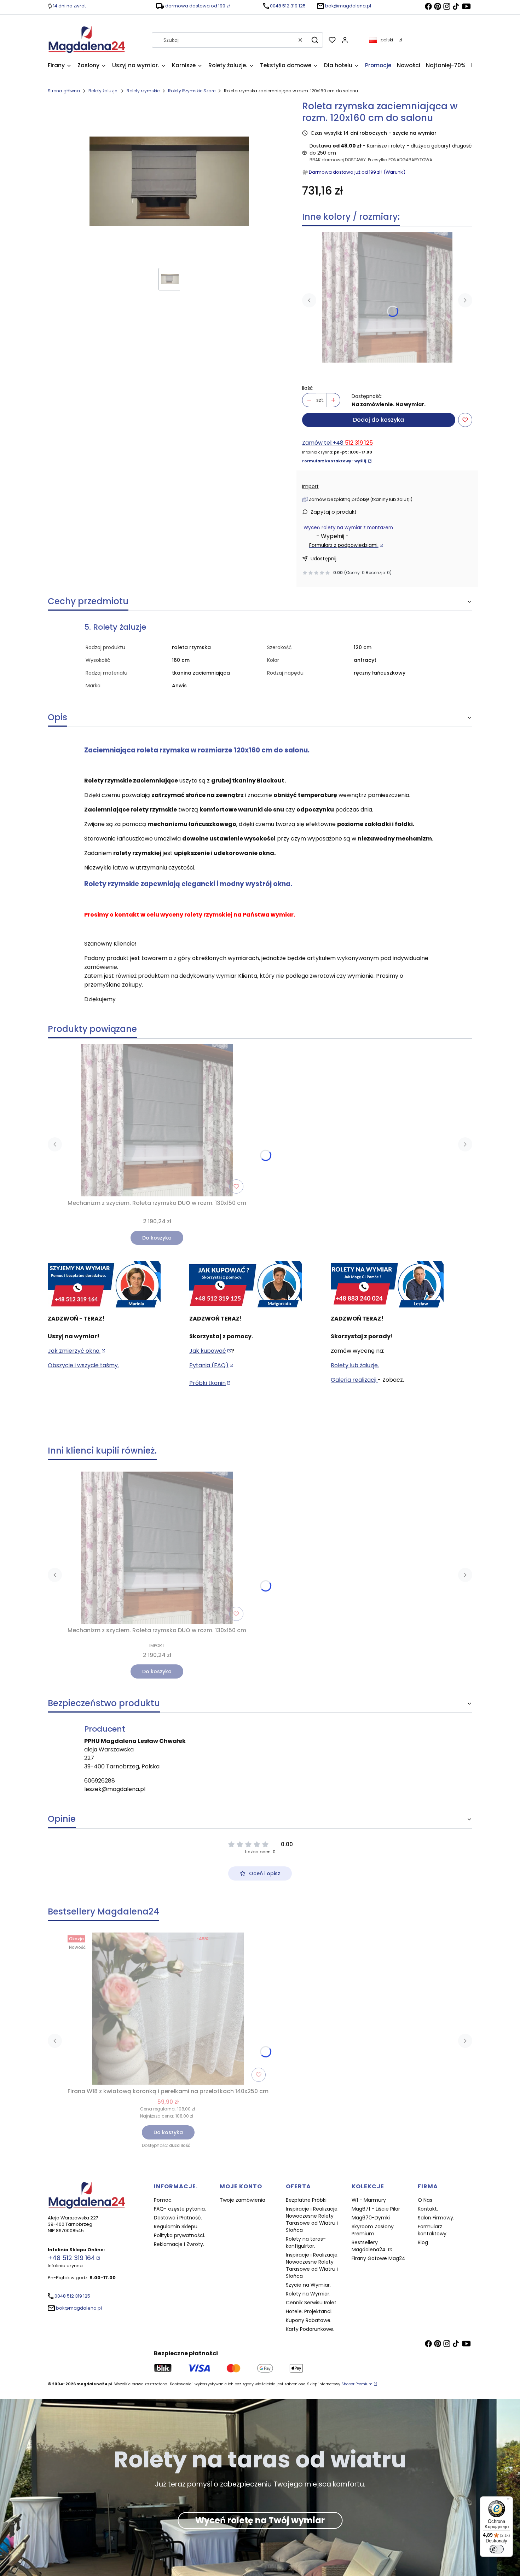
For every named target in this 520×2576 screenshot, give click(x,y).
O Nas (425, 2200)
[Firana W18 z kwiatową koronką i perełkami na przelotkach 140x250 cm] (168, 2009)
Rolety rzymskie (143, 91)
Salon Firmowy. (436, 2218)
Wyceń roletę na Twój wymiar (260, 2520)
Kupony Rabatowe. (309, 2320)
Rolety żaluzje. (103, 91)
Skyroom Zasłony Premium (373, 2230)
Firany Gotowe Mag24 (379, 2258)
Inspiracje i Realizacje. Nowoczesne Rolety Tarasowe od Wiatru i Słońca (312, 2219)
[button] (315, 40)
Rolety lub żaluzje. (355, 1365)
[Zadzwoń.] (104, 1285)
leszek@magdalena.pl (115, 1789)
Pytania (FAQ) (209, 1365)
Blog (423, 2242)
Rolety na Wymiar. (308, 2294)
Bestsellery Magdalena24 (369, 2246)
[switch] (497, 2549)
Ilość (308, 388)
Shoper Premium (357, 2384)
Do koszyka (157, 1238)
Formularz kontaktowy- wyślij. (334, 461)
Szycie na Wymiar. (308, 2285)
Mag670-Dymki (371, 2218)
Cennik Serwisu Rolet (311, 2303)
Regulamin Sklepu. (176, 2226)
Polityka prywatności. (180, 2235)
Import (310, 486)
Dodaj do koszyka (379, 420)
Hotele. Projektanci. (309, 2311)
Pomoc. (163, 2200)
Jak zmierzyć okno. (74, 1351)
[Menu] (509, 2501)
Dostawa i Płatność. (178, 2218)
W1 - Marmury (369, 2200)
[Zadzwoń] (387, 1285)
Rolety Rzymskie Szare (192, 91)
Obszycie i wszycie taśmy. (83, 1365)
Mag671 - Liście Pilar (376, 2209)
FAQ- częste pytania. (180, 2209)
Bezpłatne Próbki (306, 2200)
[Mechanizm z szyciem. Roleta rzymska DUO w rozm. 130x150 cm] (387, 297)
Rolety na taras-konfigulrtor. (306, 2242)
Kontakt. (428, 2209)
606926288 (100, 1781)
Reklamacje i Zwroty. (179, 2244)
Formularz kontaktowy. (433, 2230)
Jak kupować (208, 1351)
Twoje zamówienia (242, 2200)
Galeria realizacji (354, 1380)
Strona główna (64, 91)
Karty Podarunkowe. (310, 2329)
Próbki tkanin (207, 1383)
